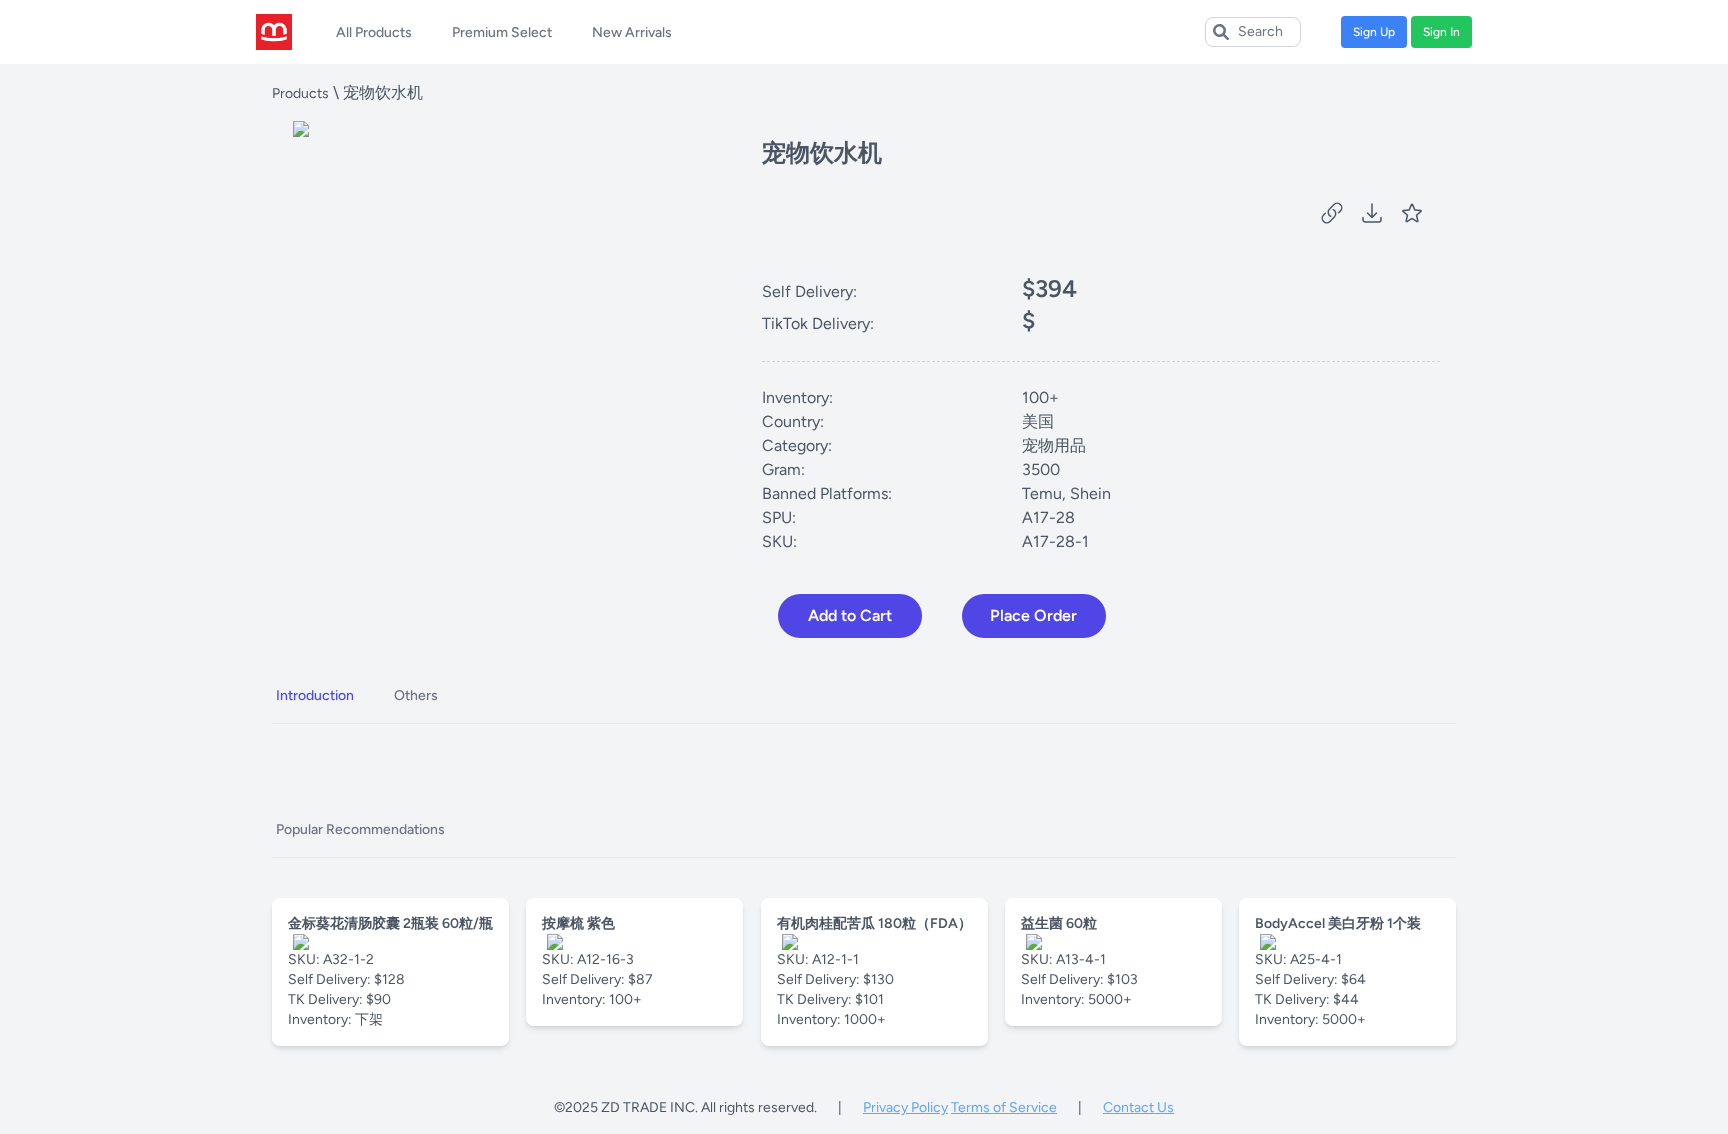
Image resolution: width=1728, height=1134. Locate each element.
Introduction (315, 695)
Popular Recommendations (360, 829)
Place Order (1033, 615)
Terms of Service (1004, 1107)
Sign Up (1374, 32)
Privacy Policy (905, 1107)
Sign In (1441, 32)
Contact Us (1138, 1107)
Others (416, 695)
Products (300, 93)
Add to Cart (850, 615)
